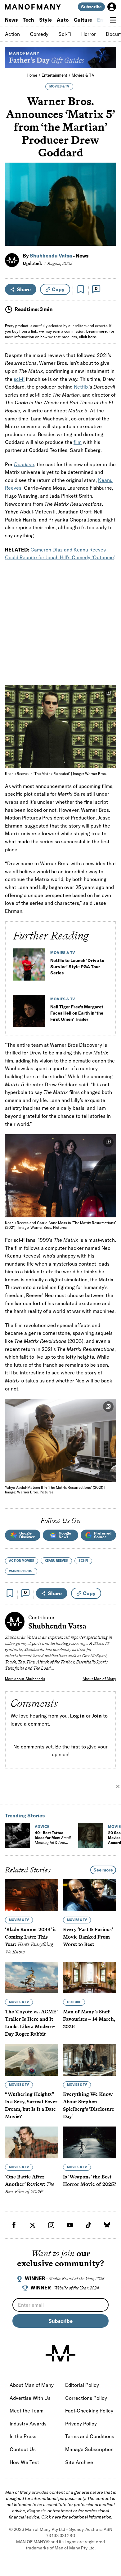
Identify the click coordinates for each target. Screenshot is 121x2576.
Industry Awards (28, 2424)
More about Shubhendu (25, 1679)
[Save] (81, 289)
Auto (63, 20)
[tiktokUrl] (88, 2225)
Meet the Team (27, 2411)
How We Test (24, 2462)
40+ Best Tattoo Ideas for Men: (53, 1840)
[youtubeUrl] (70, 2225)
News (11, 20)
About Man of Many (99, 1679)
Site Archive (79, 2462)
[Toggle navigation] (113, 20)
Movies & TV (83, 75)
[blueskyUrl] (107, 2225)
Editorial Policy (82, 2385)
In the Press (23, 2436)
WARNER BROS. (21, 1571)
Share (24, 289)
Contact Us (23, 2449)
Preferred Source (103, 1535)
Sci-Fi (65, 34)
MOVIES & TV (59, 86)
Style (45, 20)
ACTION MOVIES (22, 1561)
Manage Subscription (89, 2449)
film (78, 442)
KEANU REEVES (56, 1561)
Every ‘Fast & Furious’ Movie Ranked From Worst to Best (88, 1937)
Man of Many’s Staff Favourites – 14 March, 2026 (89, 2019)
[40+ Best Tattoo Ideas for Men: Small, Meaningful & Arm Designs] (17, 1835)
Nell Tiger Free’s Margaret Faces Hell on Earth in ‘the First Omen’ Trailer (77, 1013)
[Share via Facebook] (108, 198)
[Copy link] (108, 238)
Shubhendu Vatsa (51, 256)
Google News (65, 1535)
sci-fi (19, 379)
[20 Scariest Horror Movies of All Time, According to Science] (91, 1835)
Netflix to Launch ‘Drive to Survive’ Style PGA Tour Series (77, 967)
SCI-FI (83, 1561)
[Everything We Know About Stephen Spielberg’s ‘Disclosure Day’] (90, 2060)
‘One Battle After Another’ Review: (29, 2184)
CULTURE (74, 2002)
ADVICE (42, 1827)
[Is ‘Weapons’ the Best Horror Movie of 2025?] (90, 2142)
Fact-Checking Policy (89, 2411)
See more (103, 1870)
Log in (77, 1716)
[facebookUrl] (14, 2225)
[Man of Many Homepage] (33, 7)
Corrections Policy (86, 2398)
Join (97, 1716)
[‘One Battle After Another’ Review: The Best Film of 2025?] (31, 2142)
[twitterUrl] (33, 2225)
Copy (58, 289)
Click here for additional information (76, 2517)
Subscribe (91, 7)
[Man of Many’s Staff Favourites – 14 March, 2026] (90, 1978)
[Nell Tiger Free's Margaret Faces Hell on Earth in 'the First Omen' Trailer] (29, 1013)
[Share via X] (108, 211)
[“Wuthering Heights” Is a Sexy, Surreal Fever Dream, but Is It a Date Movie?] (31, 2060)
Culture (83, 20)
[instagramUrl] (51, 2225)
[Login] (112, 7)
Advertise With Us (30, 2398)
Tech (28, 20)
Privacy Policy (81, 2424)
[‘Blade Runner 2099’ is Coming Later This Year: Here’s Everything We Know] (31, 1895)
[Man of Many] (60, 2353)
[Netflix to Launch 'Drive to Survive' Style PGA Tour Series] (29, 967)
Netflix (81, 387)
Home (32, 75)
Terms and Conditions (90, 2436)
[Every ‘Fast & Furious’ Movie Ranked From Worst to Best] (90, 1895)
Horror (89, 34)
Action (12, 34)
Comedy (39, 34)
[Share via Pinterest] (108, 225)
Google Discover (27, 1535)
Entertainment (54, 75)
